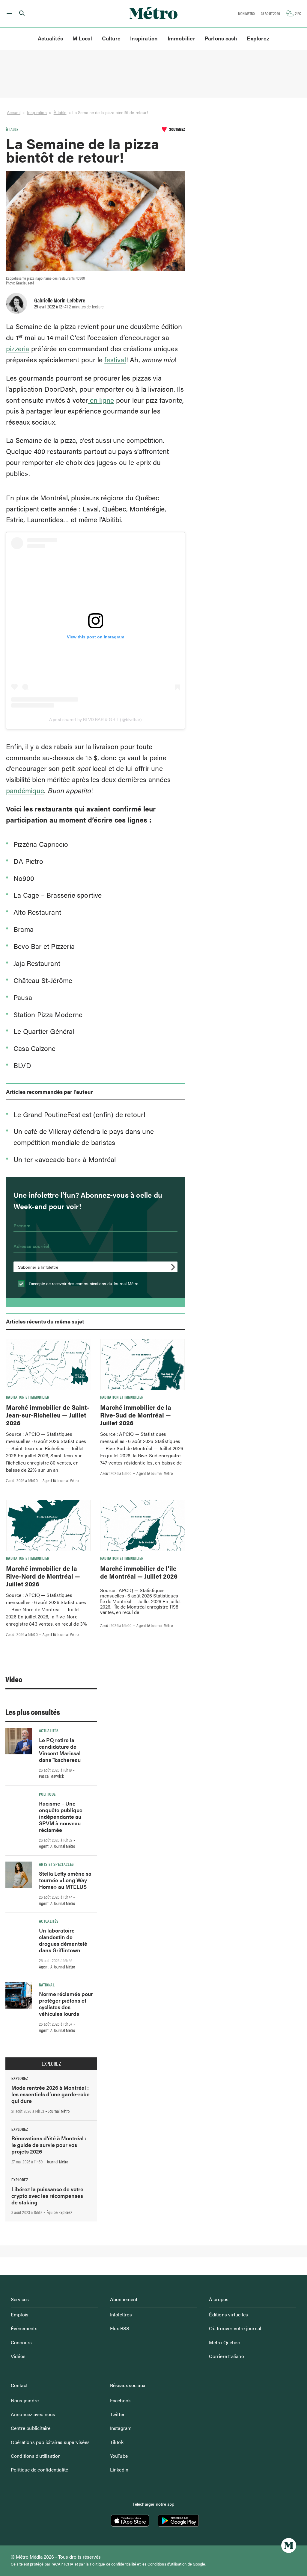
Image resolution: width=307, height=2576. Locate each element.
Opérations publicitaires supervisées (50, 2442)
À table (60, 112)
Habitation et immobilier (28, 1397)
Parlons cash (221, 38)
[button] (8, 13)
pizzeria (18, 348)
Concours (21, 2342)
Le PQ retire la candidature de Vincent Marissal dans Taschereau (60, 1750)
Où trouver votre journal (235, 2328)
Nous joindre (25, 2400)
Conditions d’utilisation (36, 2456)
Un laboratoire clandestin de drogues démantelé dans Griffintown (63, 1940)
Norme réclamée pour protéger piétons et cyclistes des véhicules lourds (66, 2004)
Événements (24, 2328)
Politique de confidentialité (40, 2470)
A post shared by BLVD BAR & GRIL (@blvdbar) (96, 720)
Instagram (121, 2428)
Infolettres (121, 2314)
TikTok (117, 2442)
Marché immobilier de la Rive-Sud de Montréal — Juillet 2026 (136, 1415)
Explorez (258, 38)
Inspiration (144, 38)
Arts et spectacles (56, 1864)
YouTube (119, 2456)
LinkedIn (119, 2470)
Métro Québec (224, 2342)
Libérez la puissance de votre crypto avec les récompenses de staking (47, 2196)
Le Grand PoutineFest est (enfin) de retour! (80, 1114)
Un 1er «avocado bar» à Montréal (66, 1159)
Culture (111, 38)
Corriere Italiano (226, 2356)
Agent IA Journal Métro (61, 1480)
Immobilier (181, 38)
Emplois (20, 2314)
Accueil (14, 112)
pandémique (25, 790)
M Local (82, 38)
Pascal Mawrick (51, 1776)
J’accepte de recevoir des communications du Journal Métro (83, 1283)
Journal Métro (59, 2111)
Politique (47, 1794)
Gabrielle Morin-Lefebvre (60, 300)
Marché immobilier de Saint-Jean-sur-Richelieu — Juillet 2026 (48, 1415)
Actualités (50, 38)
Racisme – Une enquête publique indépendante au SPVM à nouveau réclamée (61, 1816)
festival (115, 359)
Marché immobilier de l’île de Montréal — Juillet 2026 (139, 1572)
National (47, 1985)
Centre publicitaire (31, 2428)
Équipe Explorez (59, 2212)
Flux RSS (120, 2328)
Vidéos (18, 2356)
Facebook (121, 2400)
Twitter (117, 2414)
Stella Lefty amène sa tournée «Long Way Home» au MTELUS (65, 1880)
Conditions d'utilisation (167, 2564)
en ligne (101, 400)
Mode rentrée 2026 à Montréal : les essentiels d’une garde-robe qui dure (51, 2094)
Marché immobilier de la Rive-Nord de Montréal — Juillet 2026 (43, 1576)
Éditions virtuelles (228, 2314)
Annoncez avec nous (33, 2414)
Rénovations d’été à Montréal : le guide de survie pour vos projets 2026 (49, 2145)
